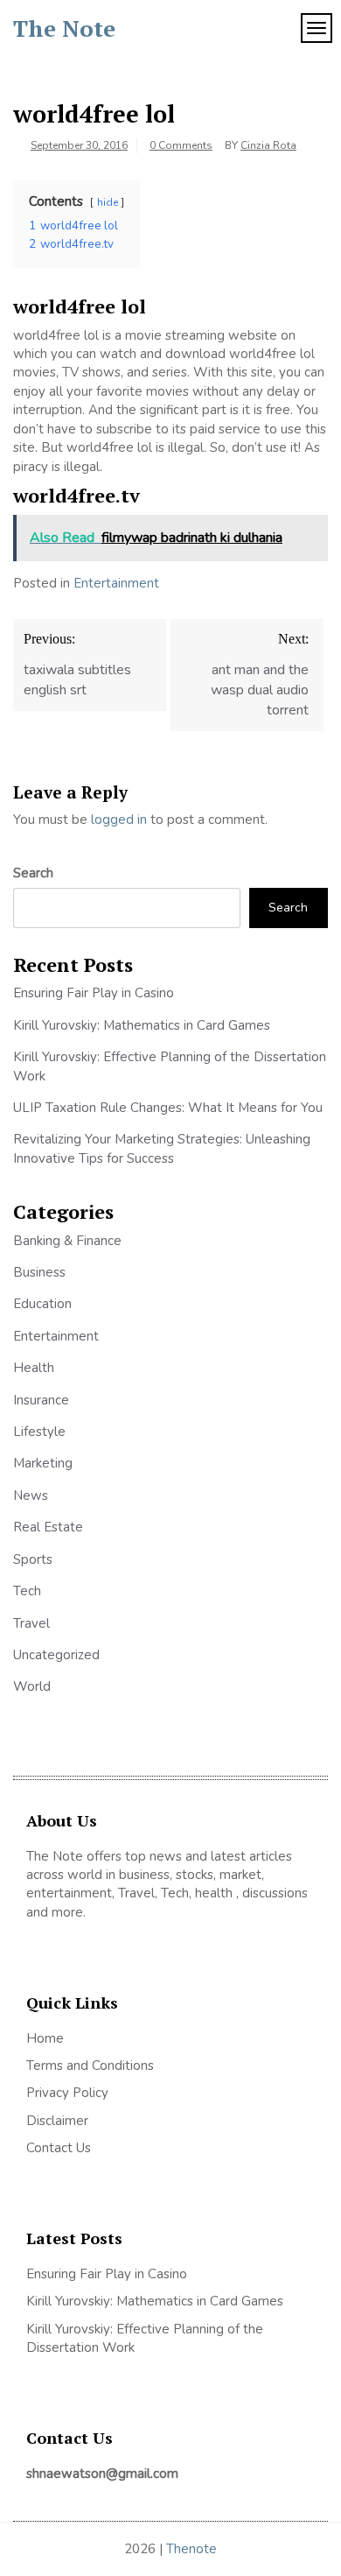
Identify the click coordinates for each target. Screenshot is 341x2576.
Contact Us (59, 2148)
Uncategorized (56, 1655)
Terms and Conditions (90, 2066)
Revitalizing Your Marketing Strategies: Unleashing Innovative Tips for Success (162, 1148)
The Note (64, 28)
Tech (27, 1591)
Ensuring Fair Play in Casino (94, 993)
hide (108, 202)
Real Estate (48, 1527)
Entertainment (116, 583)
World (32, 1686)
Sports (33, 1559)
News (31, 1496)
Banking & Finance (67, 1241)
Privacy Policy (67, 2093)
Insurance (41, 1400)
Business (39, 1272)
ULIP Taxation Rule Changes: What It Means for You (168, 1108)
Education (42, 1304)
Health (34, 1368)
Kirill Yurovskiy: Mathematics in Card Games (142, 1025)
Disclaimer (57, 2121)
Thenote (191, 2549)
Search (33, 873)
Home (45, 2038)
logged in (119, 820)
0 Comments (181, 145)
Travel (31, 1623)
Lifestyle (39, 1432)
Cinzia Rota (268, 145)
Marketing (43, 1463)
